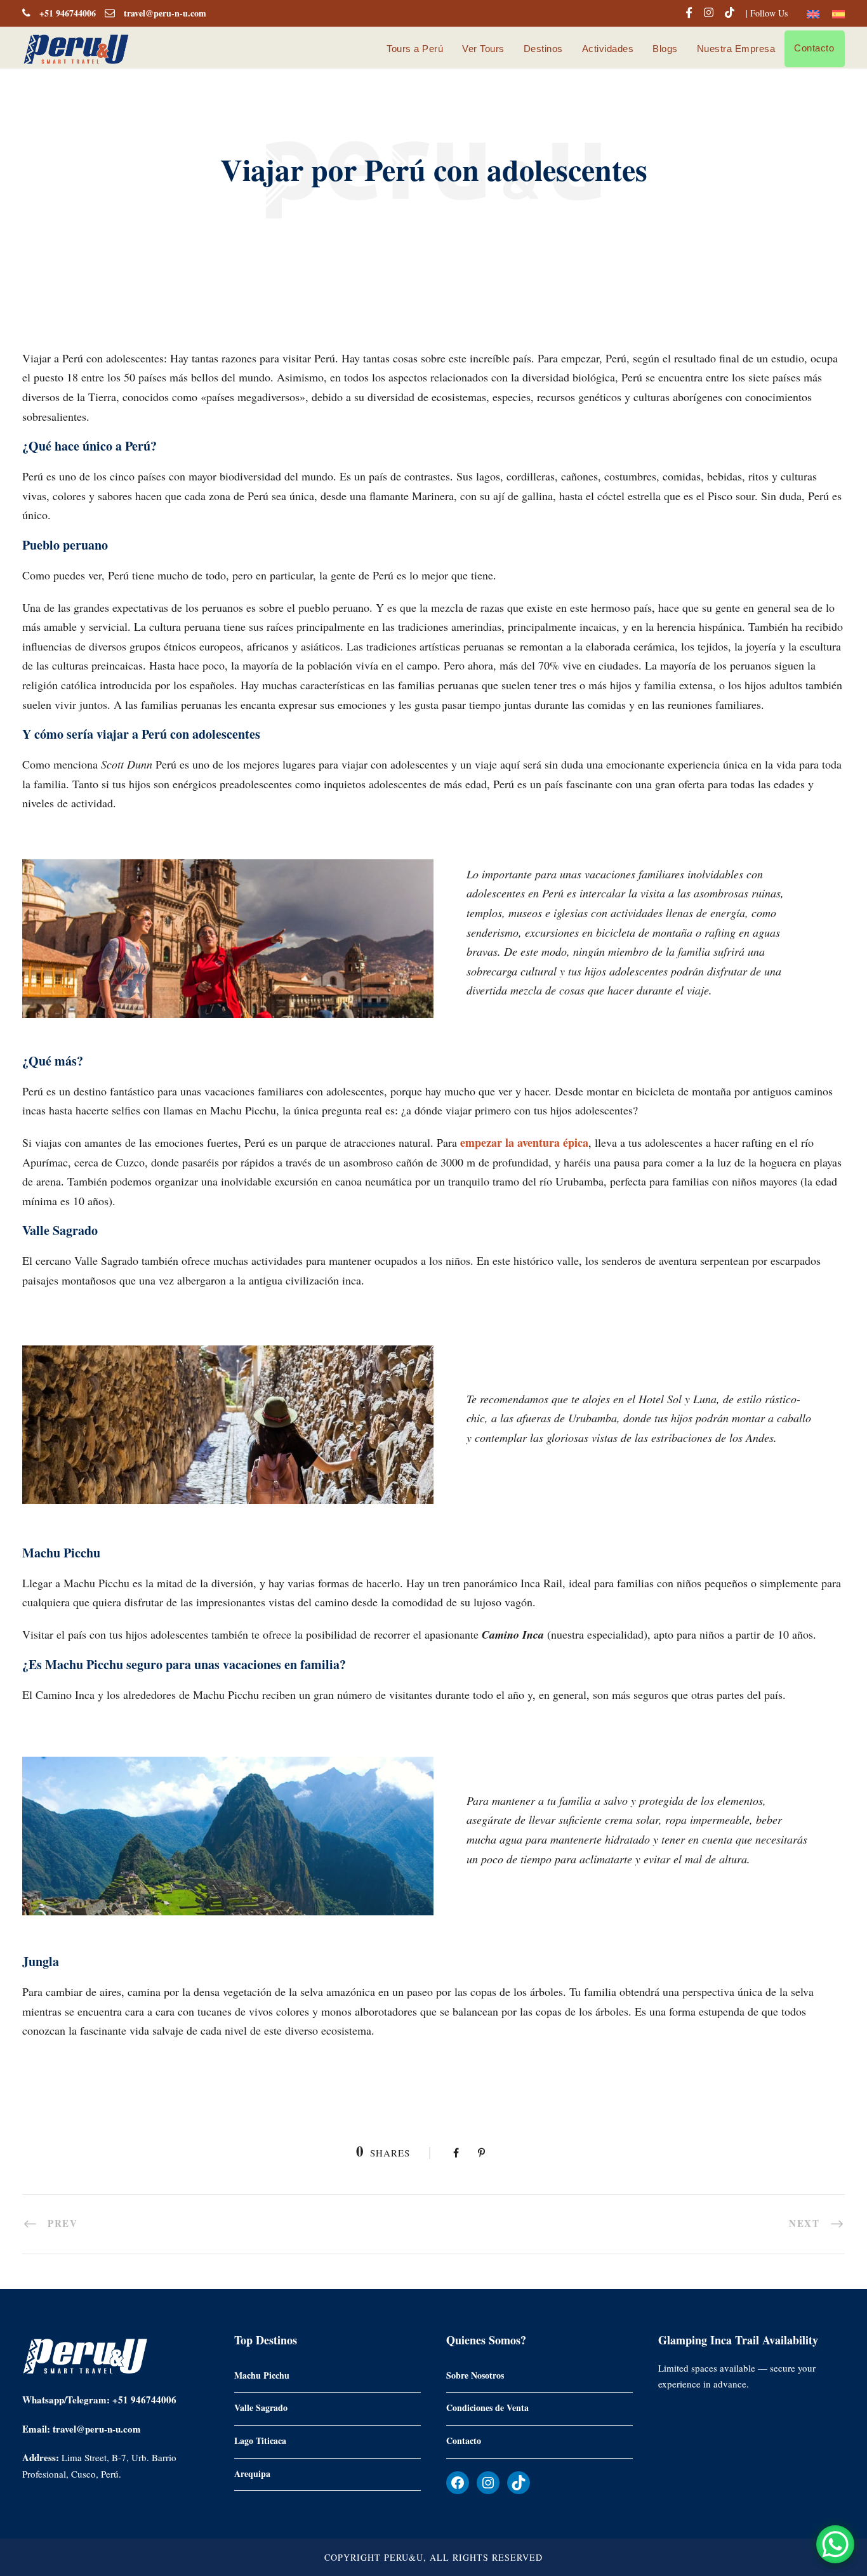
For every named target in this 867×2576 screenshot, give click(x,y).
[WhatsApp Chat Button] (835, 2544)
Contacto (814, 48)
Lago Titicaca (260, 2440)
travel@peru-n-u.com (165, 13)
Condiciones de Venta (487, 2408)
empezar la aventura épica (524, 1142)
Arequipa (252, 2473)
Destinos (543, 49)
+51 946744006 (68, 13)
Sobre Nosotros (475, 2375)
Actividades (608, 49)
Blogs (665, 49)
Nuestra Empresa (736, 49)
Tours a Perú (415, 49)
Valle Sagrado (261, 2408)
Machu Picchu (262, 2375)
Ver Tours (483, 49)
